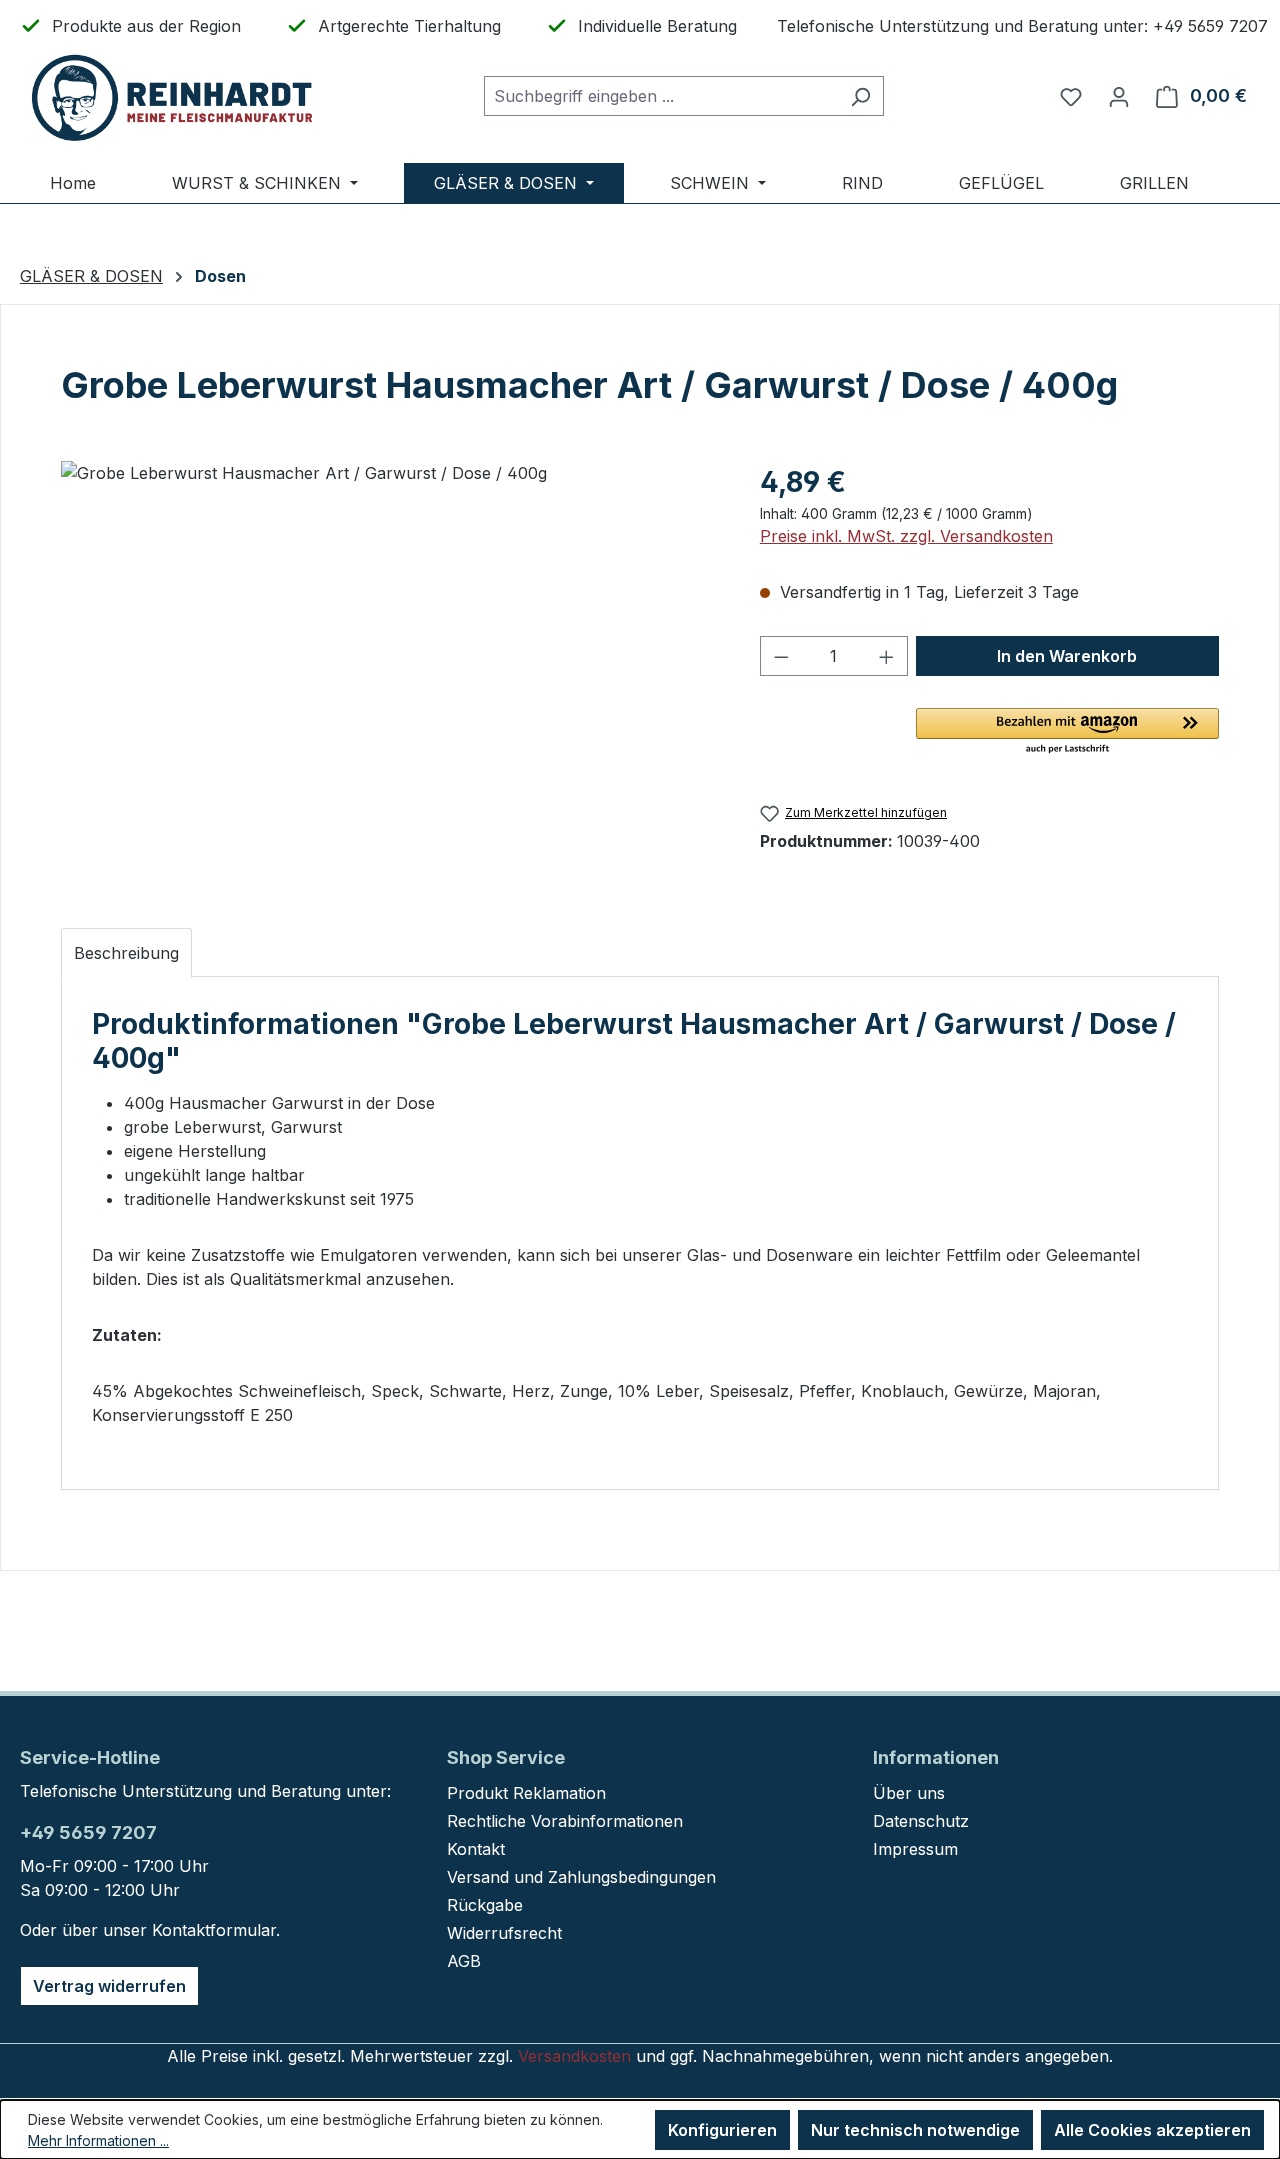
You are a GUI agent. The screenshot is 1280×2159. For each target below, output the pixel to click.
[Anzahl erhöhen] (887, 656)
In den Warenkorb (1067, 656)
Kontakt (476, 1849)
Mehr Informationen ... (98, 2140)
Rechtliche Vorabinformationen (565, 1821)
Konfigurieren (722, 2130)
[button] (1067, 732)
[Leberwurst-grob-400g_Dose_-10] (390, 676)
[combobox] (661, 96)
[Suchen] (860, 96)
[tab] (126, 953)
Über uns (909, 1793)
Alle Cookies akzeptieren (1152, 2130)
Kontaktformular (214, 1930)
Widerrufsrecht (504, 1933)
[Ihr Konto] (1119, 96)
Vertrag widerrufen (109, 1986)
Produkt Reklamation (526, 1793)
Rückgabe (485, 1905)
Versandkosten (574, 2056)
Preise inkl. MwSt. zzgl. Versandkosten (906, 536)
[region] (390, 676)
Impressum (915, 1849)
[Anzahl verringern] (781, 656)
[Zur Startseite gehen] (170, 96)
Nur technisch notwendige (915, 2130)
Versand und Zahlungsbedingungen (581, 1877)
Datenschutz (921, 1821)
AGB (464, 1961)
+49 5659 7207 (88, 1832)
